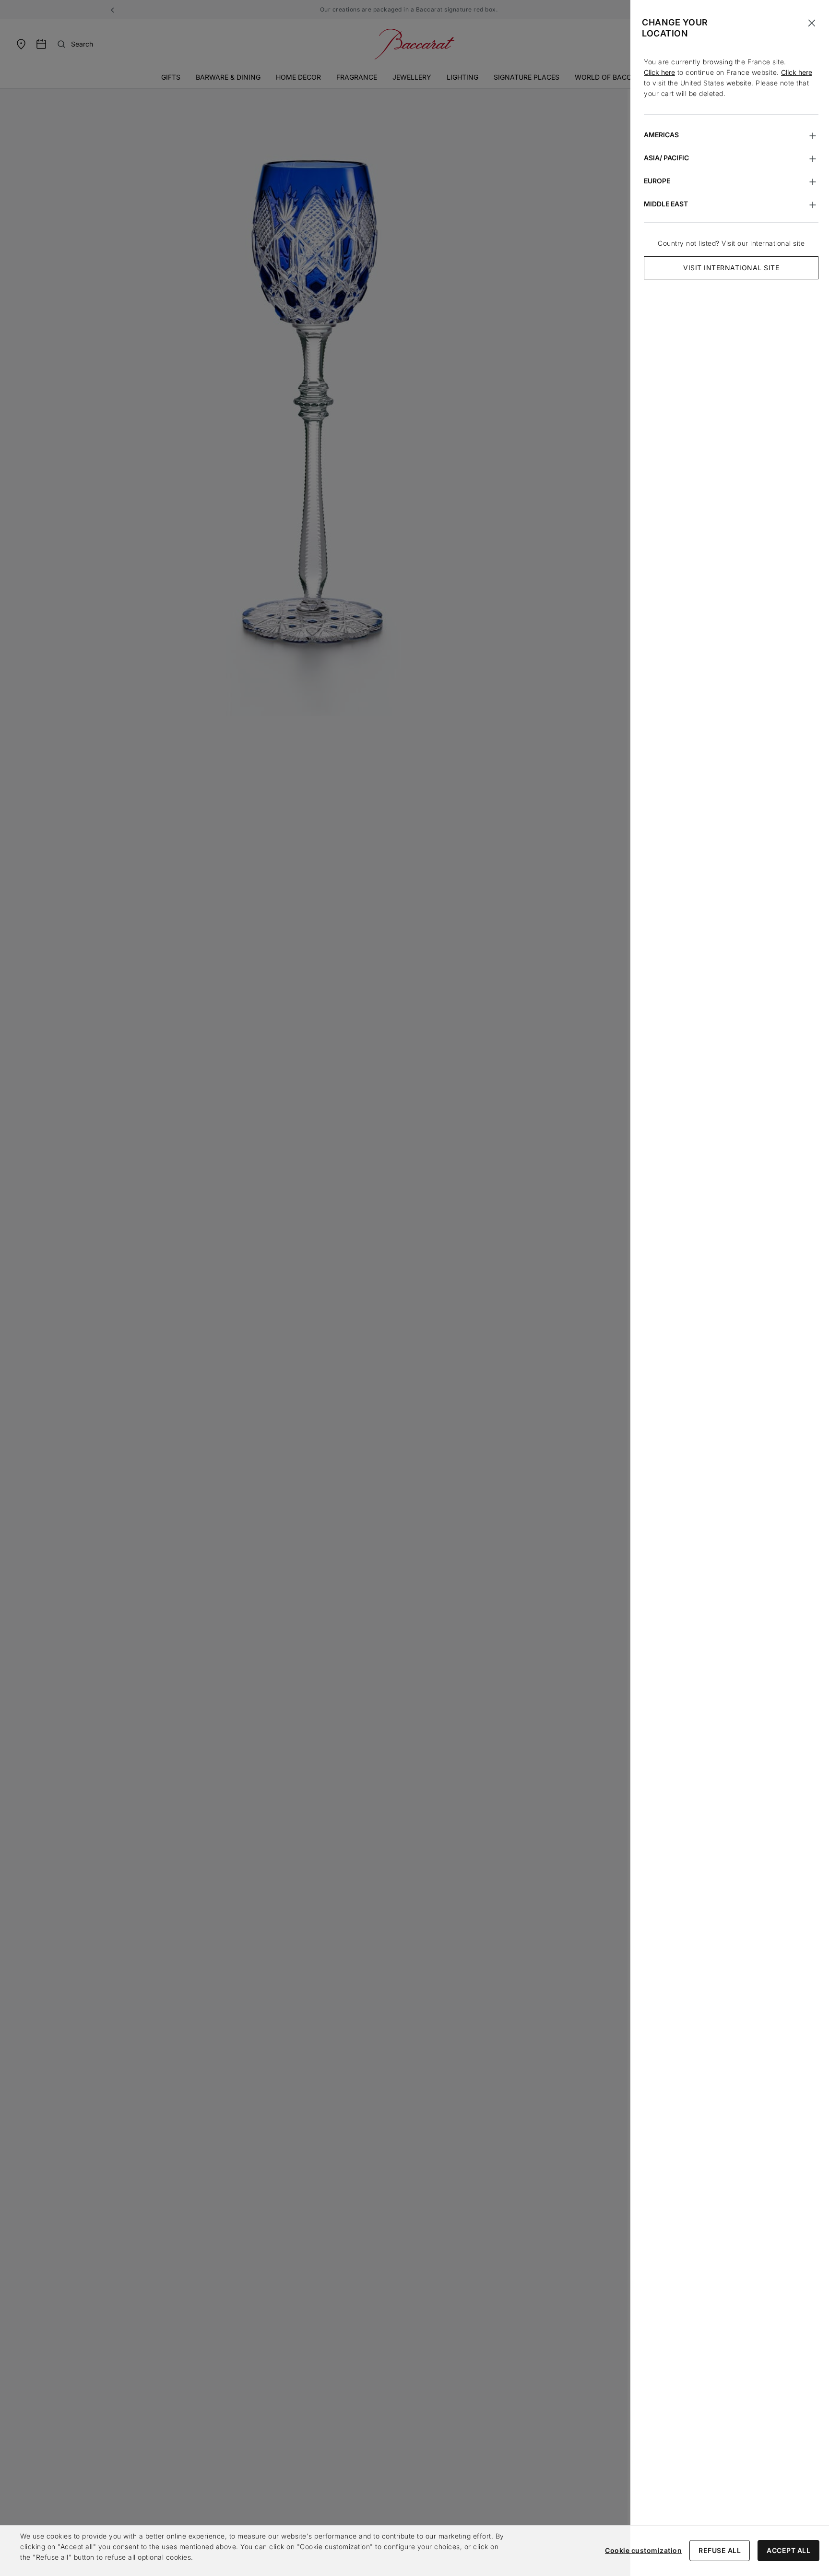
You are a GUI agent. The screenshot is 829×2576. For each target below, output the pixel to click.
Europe (657, 181)
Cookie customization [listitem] (643, 2550)
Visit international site (731, 268)
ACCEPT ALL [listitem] (788, 2550)
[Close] (812, 23)
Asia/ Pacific (666, 158)
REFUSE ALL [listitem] (720, 2550)
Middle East (666, 204)
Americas (661, 135)
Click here (659, 72)
